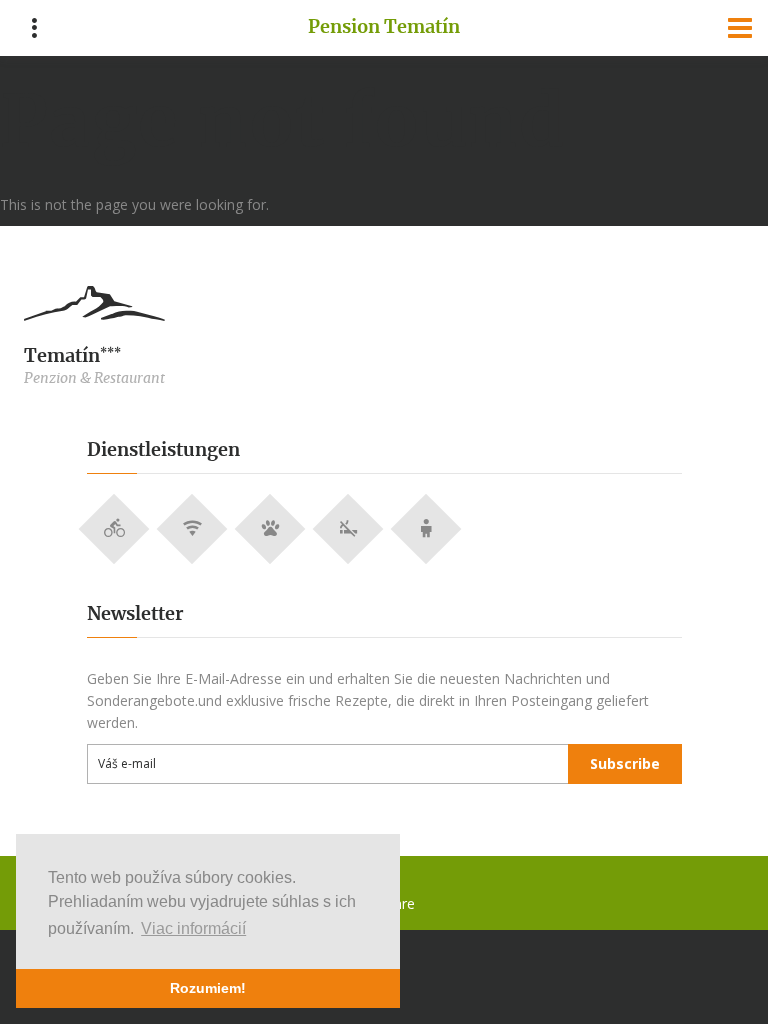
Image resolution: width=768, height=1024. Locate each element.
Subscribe (625, 763)
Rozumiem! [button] (208, 988)
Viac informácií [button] (193, 928)
